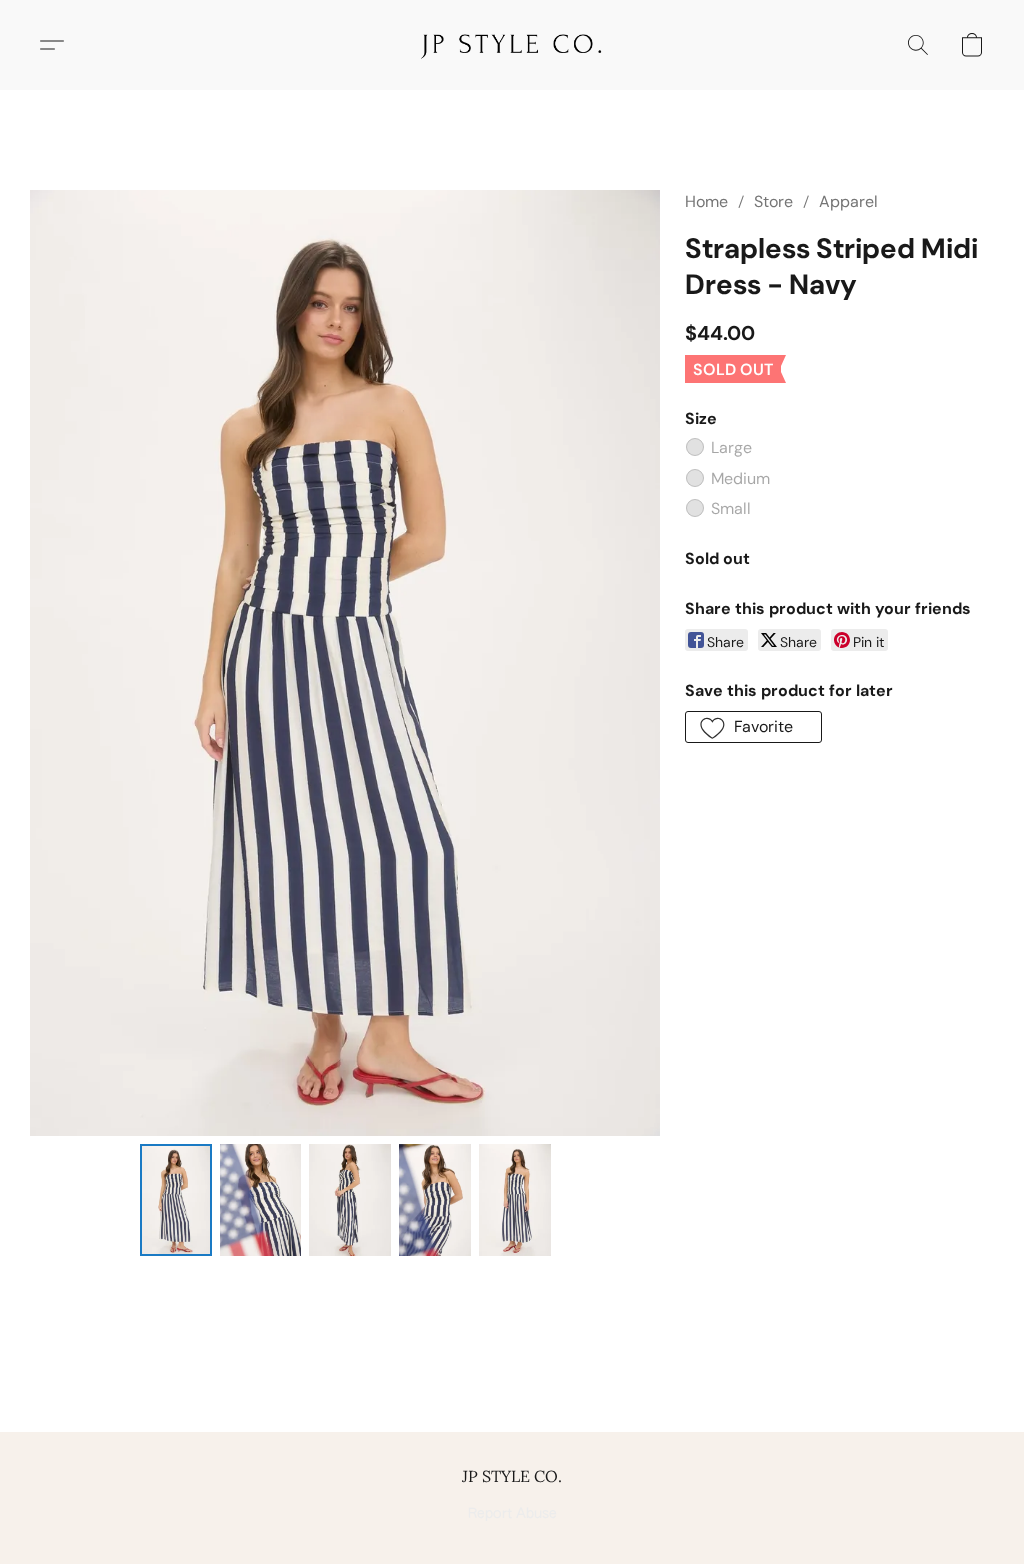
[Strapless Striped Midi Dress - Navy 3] (435, 1200)
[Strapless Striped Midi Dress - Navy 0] (176, 1200)
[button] (511, 45)
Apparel (848, 201)
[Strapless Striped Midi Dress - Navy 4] (515, 1200)
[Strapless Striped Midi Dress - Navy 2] (350, 1200)
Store (773, 201)
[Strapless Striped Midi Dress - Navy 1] (261, 1200)
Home (706, 201)
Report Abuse (512, 1514)
